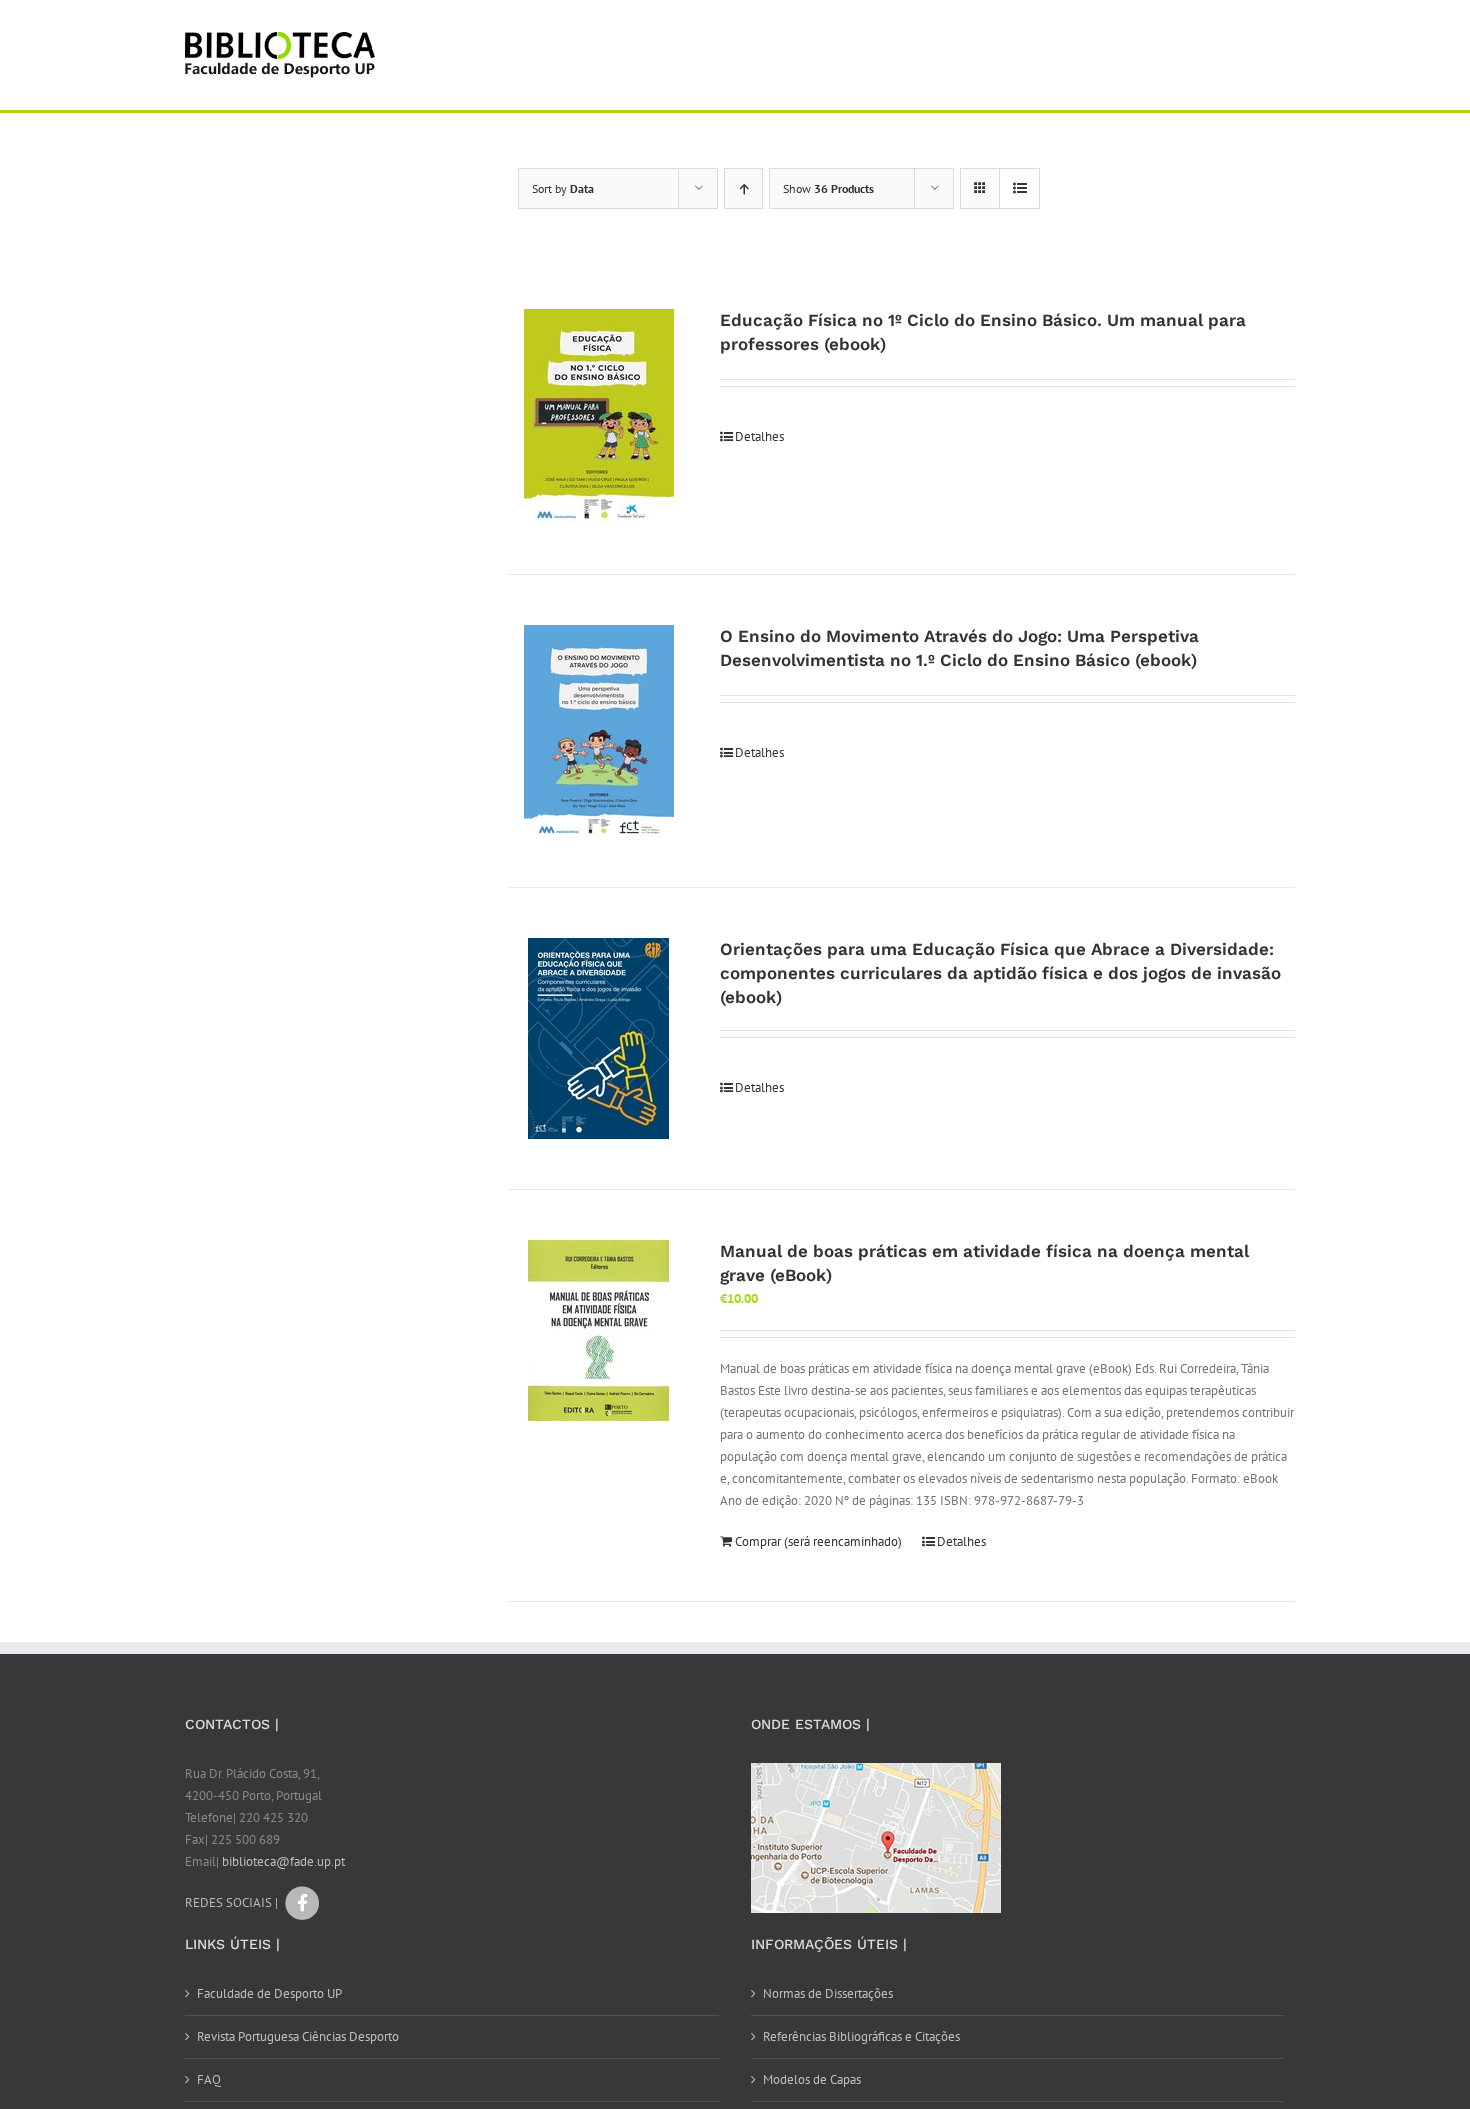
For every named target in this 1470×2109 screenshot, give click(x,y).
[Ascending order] (743, 188)
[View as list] (1019, 188)
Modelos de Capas (812, 2079)
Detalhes (759, 436)
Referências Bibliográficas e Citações (861, 2036)
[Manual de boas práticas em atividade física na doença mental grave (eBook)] (598, 1330)
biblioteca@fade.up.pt (283, 1861)
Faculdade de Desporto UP (269, 1993)
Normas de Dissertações (828, 1993)
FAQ (209, 2079)
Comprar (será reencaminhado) (818, 1541)
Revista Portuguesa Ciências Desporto (298, 2036)
